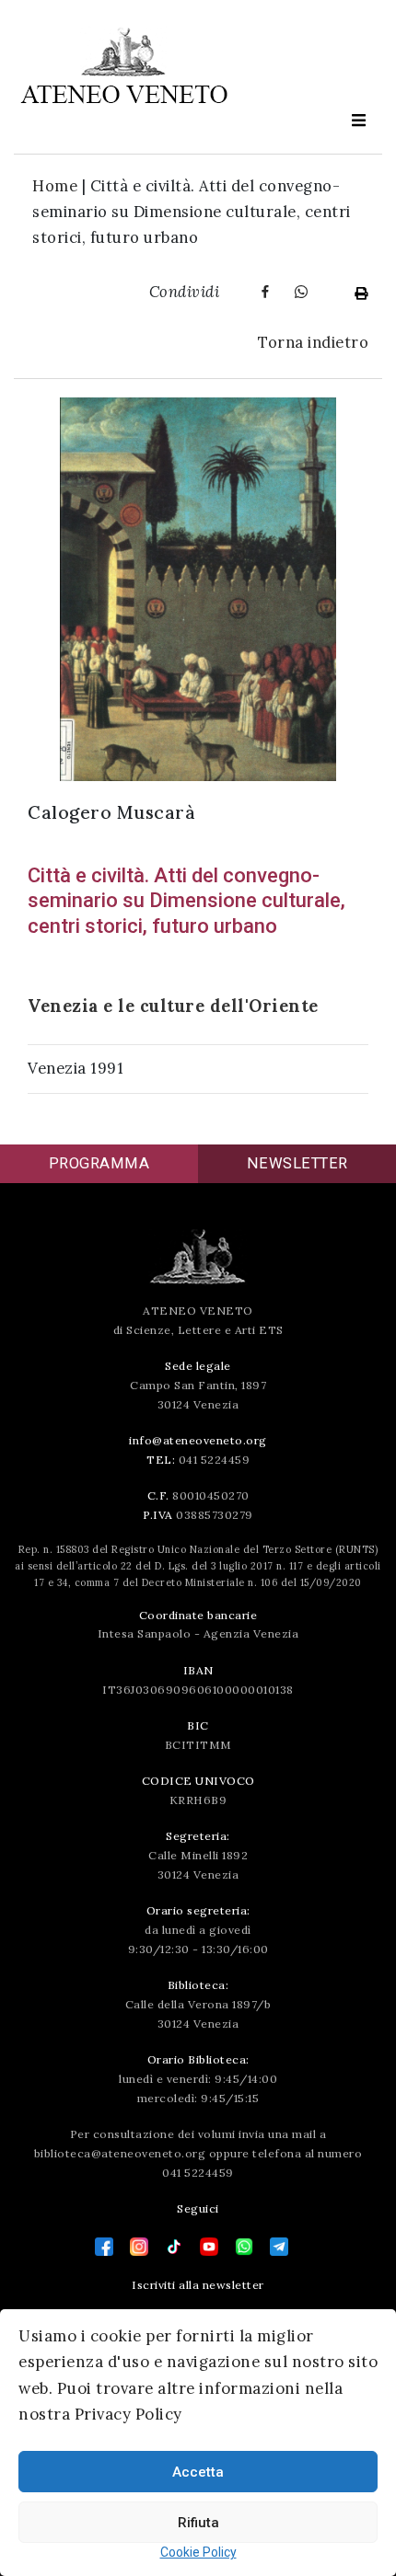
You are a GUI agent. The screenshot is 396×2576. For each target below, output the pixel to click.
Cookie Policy (198, 2552)
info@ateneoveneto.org (198, 1440)
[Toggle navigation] (358, 121)
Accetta (198, 2472)
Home (55, 186)
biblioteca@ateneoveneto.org (120, 2153)
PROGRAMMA (99, 1163)
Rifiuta (198, 2523)
